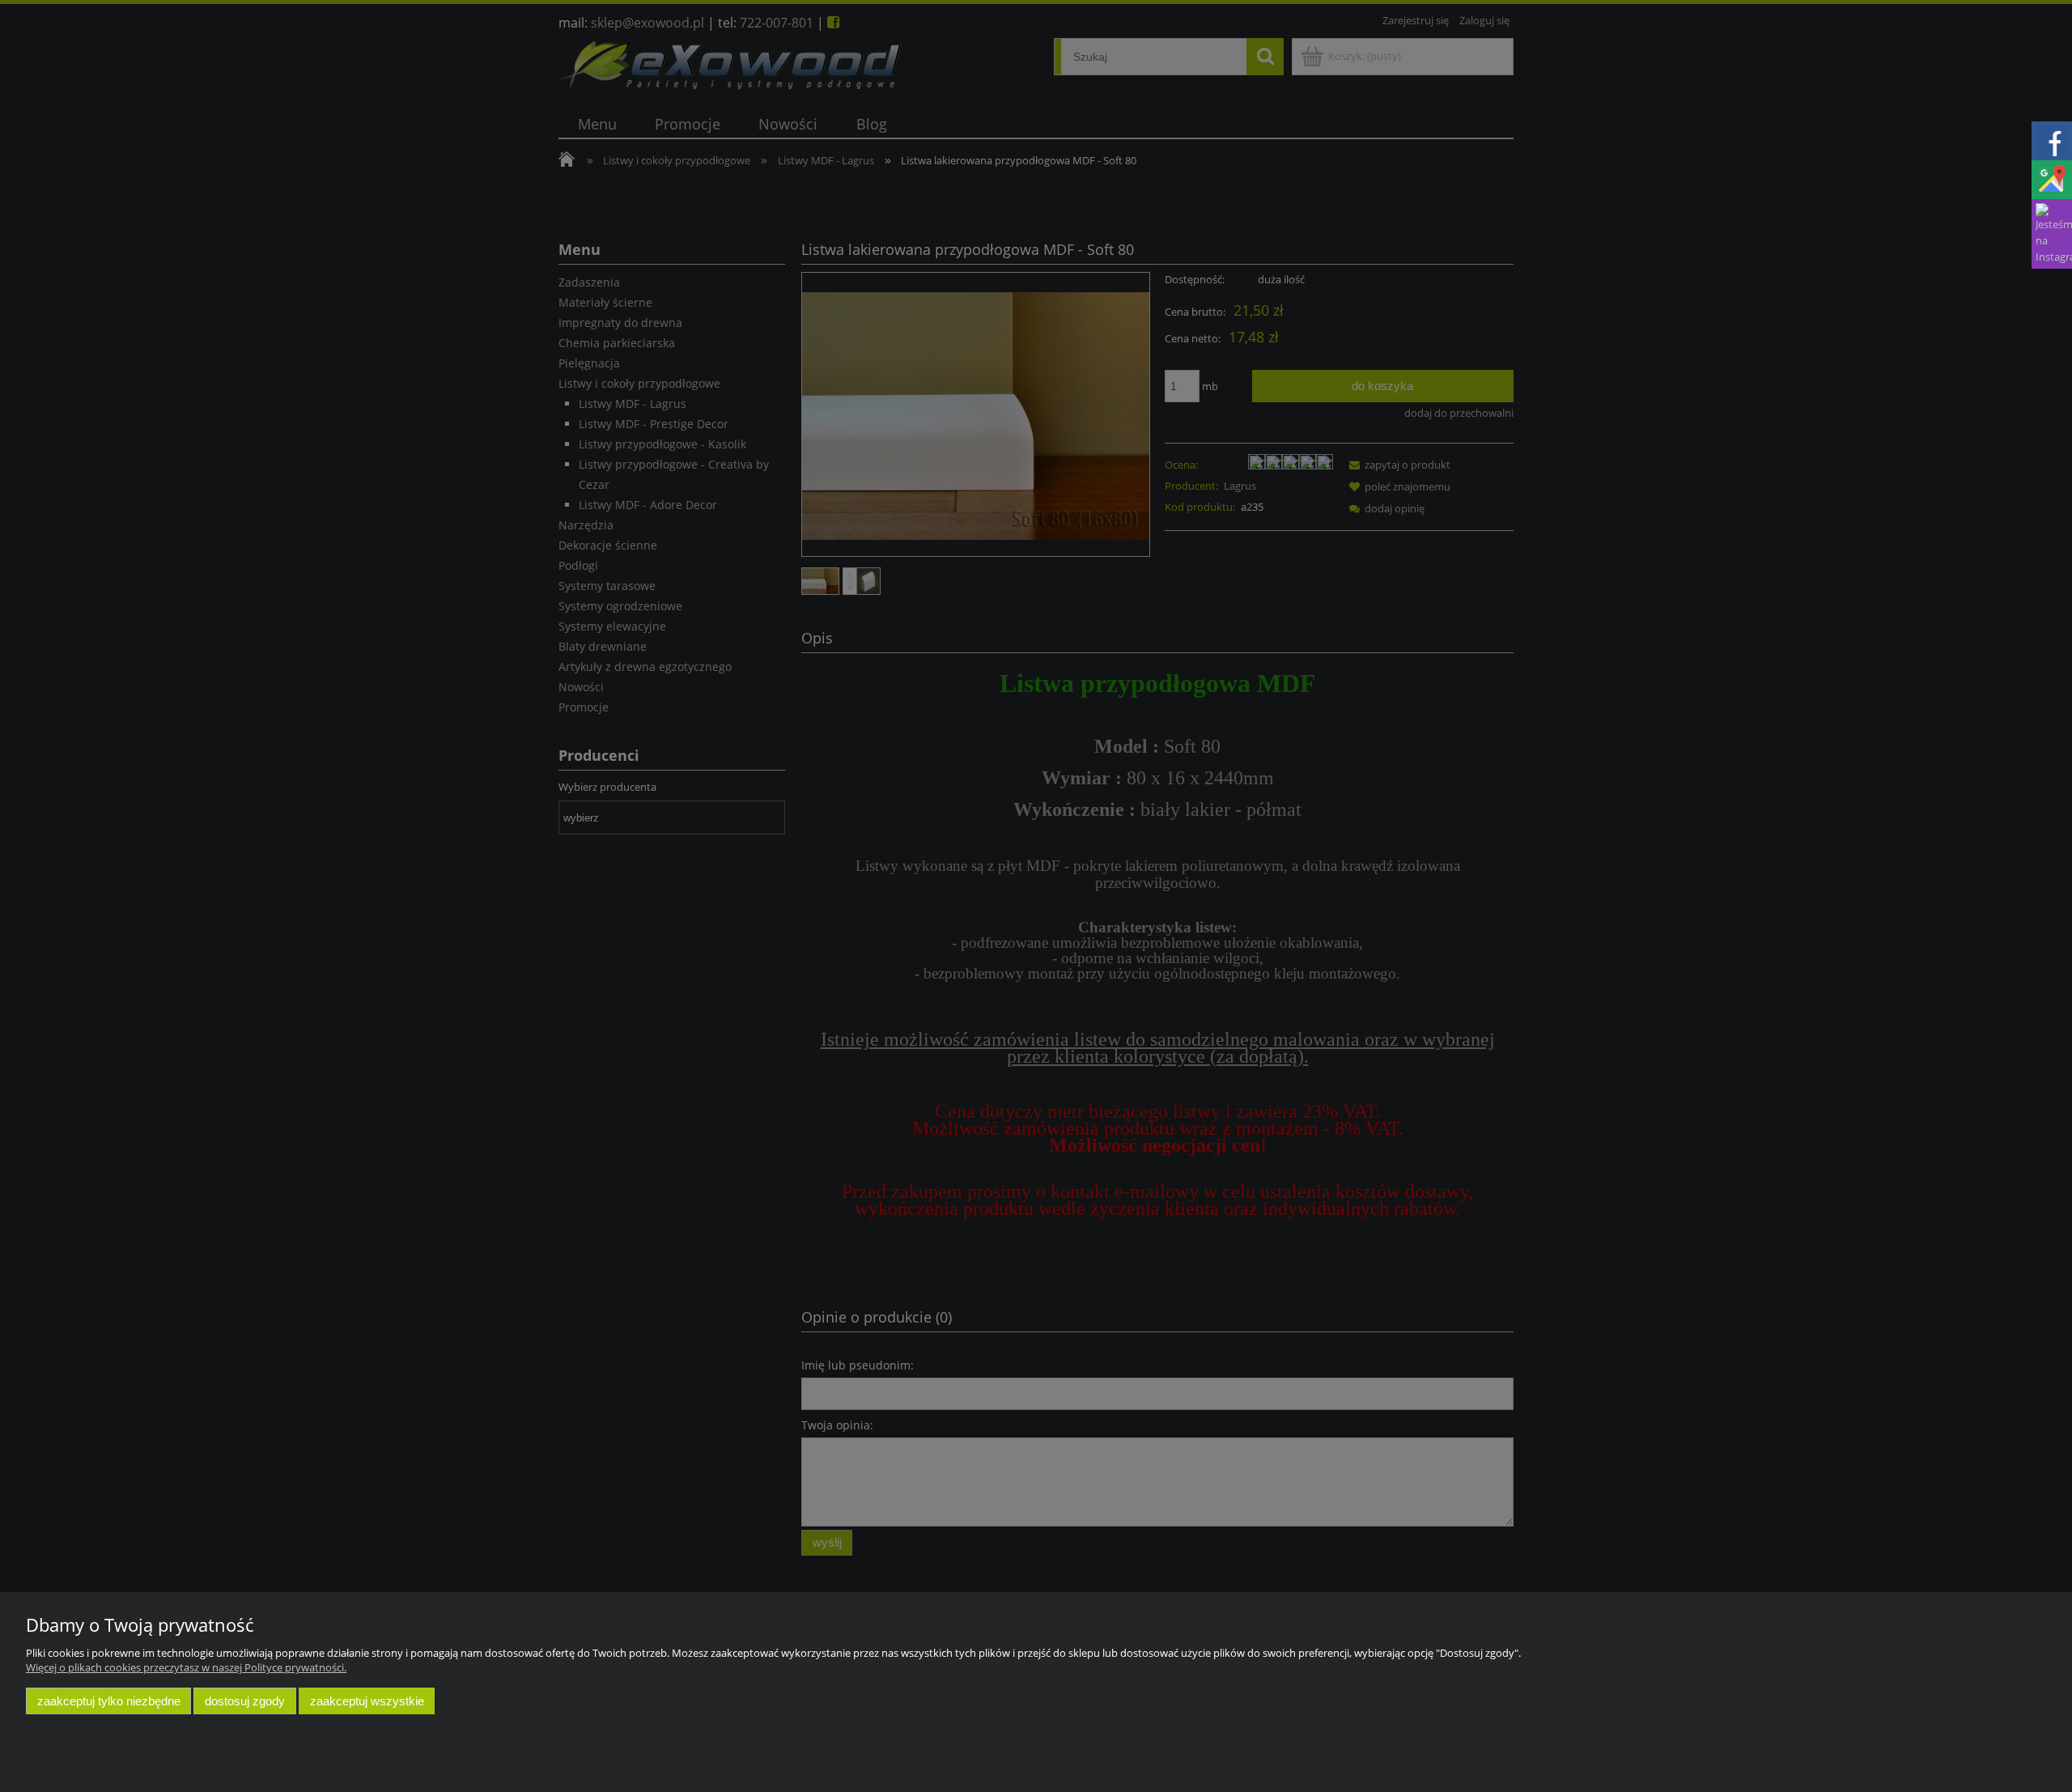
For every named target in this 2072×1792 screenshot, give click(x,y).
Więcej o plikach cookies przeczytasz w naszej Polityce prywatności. (186, 1667)
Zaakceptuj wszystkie (367, 1701)
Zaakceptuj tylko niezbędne (109, 1701)
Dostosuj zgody (245, 1701)
